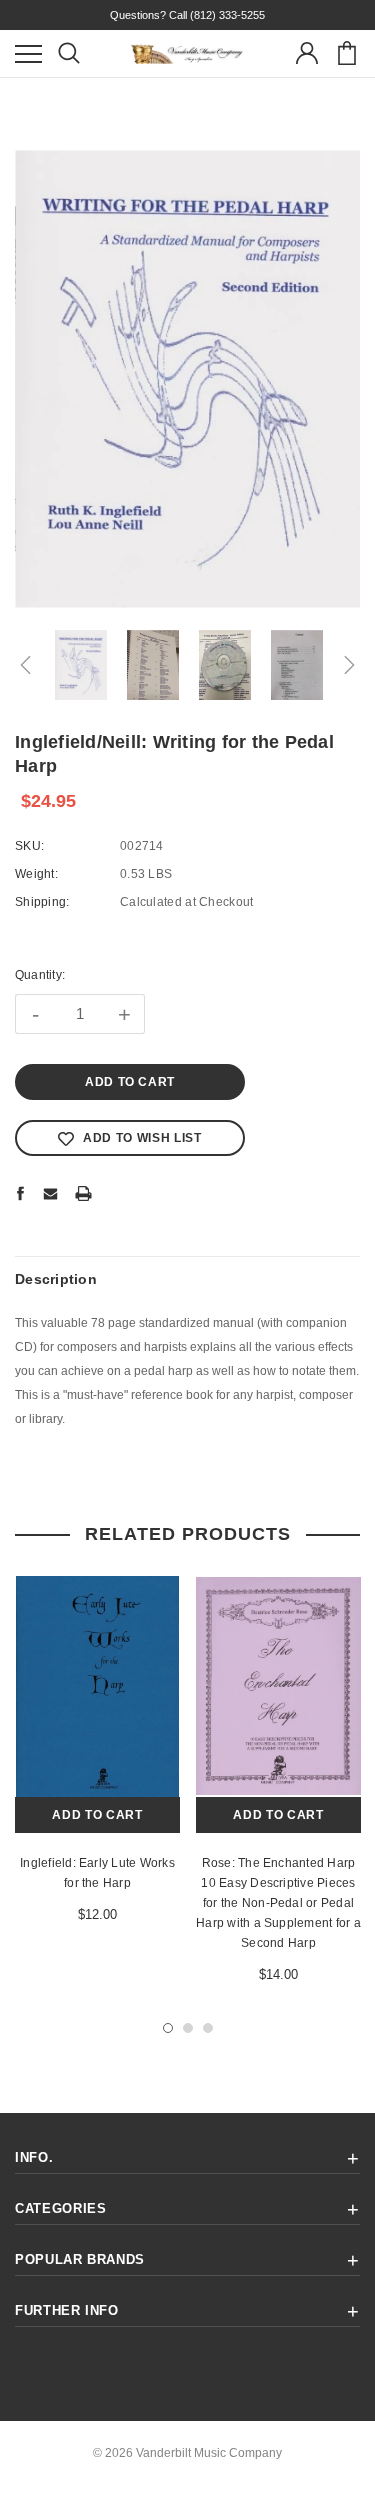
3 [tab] (208, 2028)
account (306, 53)
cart (346, 53)
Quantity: (40, 975)
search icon (68, 53)
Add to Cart (97, 1815)
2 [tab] (188, 2028)
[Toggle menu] (28, 53)
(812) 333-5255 (227, 15)
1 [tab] (168, 2028)
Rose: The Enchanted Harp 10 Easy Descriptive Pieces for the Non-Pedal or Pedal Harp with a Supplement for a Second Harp (278, 1903)
